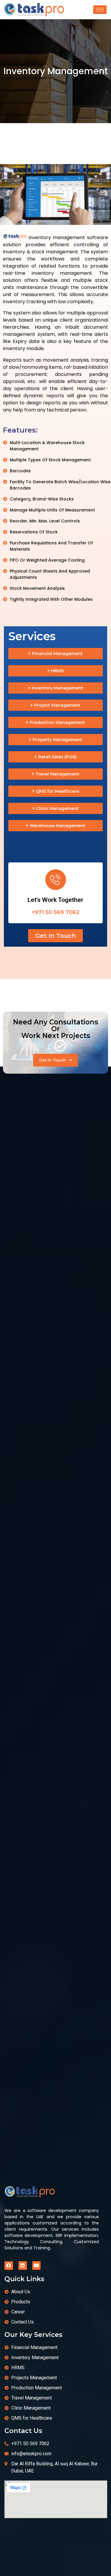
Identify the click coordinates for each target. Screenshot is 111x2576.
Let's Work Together (55, 900)
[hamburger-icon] (100, 10)
